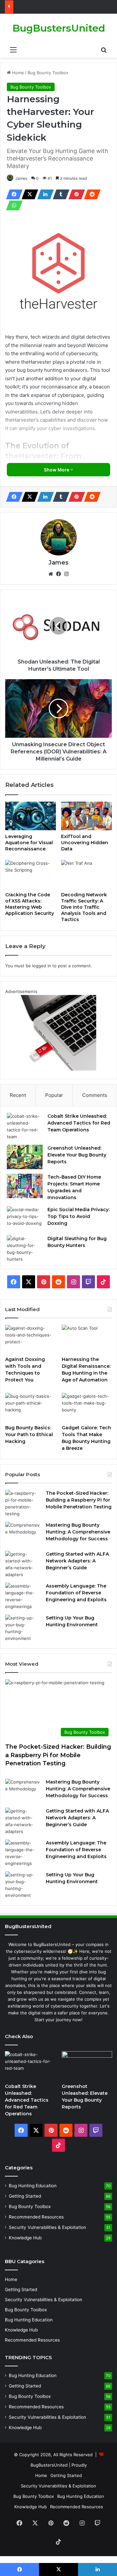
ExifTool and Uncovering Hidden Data (85, 843)
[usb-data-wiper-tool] (58, 1069)
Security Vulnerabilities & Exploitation (47, 2227)
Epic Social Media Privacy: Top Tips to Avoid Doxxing (78, 1216)
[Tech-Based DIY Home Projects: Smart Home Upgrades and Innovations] (25, 1186)
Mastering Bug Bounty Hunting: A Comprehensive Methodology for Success (78, 1532)
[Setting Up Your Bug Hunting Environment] (23, 1628)
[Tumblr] (59, 194)
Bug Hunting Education (33, 2186)
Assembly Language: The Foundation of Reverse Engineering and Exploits (76, 1593)
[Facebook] (12, 194)
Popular (54, 1095)
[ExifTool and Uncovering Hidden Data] (86, 816)
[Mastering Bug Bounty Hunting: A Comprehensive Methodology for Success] (23, 1534)
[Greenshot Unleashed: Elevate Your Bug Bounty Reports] (25, 1157)
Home (17, 73)
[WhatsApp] (12, 205)
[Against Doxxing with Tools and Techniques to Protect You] (30, 1339)
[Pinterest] (75, 194)
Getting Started (25, 2196)
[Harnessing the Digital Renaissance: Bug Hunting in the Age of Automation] (87, 1339)
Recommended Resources (36, 2217)
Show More (57, 470)
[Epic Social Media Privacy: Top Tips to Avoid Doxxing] (25, 1218)
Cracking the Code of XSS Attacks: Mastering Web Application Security (30, 904)
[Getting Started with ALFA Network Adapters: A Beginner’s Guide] (23, 1564)
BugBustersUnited (49, 2465)
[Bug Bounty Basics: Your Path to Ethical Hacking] (30, 1407)
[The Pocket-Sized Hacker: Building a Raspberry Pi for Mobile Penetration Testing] (23, 1504)
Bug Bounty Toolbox (48, 73)
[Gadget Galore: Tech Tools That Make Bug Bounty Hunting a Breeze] (87, 1407)
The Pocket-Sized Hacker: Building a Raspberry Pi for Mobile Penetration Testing (79, 1500)
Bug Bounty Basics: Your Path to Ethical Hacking (29, 1435)
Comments (95, 1095)
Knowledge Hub (25, 2238)
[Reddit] (90, 194)
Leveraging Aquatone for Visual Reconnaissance (29, 843)
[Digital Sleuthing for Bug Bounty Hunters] (25, 1249)
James (21, 178)
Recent (18, 1095)
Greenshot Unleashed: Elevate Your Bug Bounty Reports (77, 1155)
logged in (42, 966)
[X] (28, 194)
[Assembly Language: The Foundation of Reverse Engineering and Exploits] (23, 1596)
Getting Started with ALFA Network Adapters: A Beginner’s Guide (77, 1561)
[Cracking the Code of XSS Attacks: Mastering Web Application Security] (31, 874)
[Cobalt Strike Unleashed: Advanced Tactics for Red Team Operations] (25, 1127)
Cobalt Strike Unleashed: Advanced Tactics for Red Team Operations (79, 1123)
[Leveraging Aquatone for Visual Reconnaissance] (31, 816)
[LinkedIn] (44, 194)
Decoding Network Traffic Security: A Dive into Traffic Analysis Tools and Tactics (84, 907)
